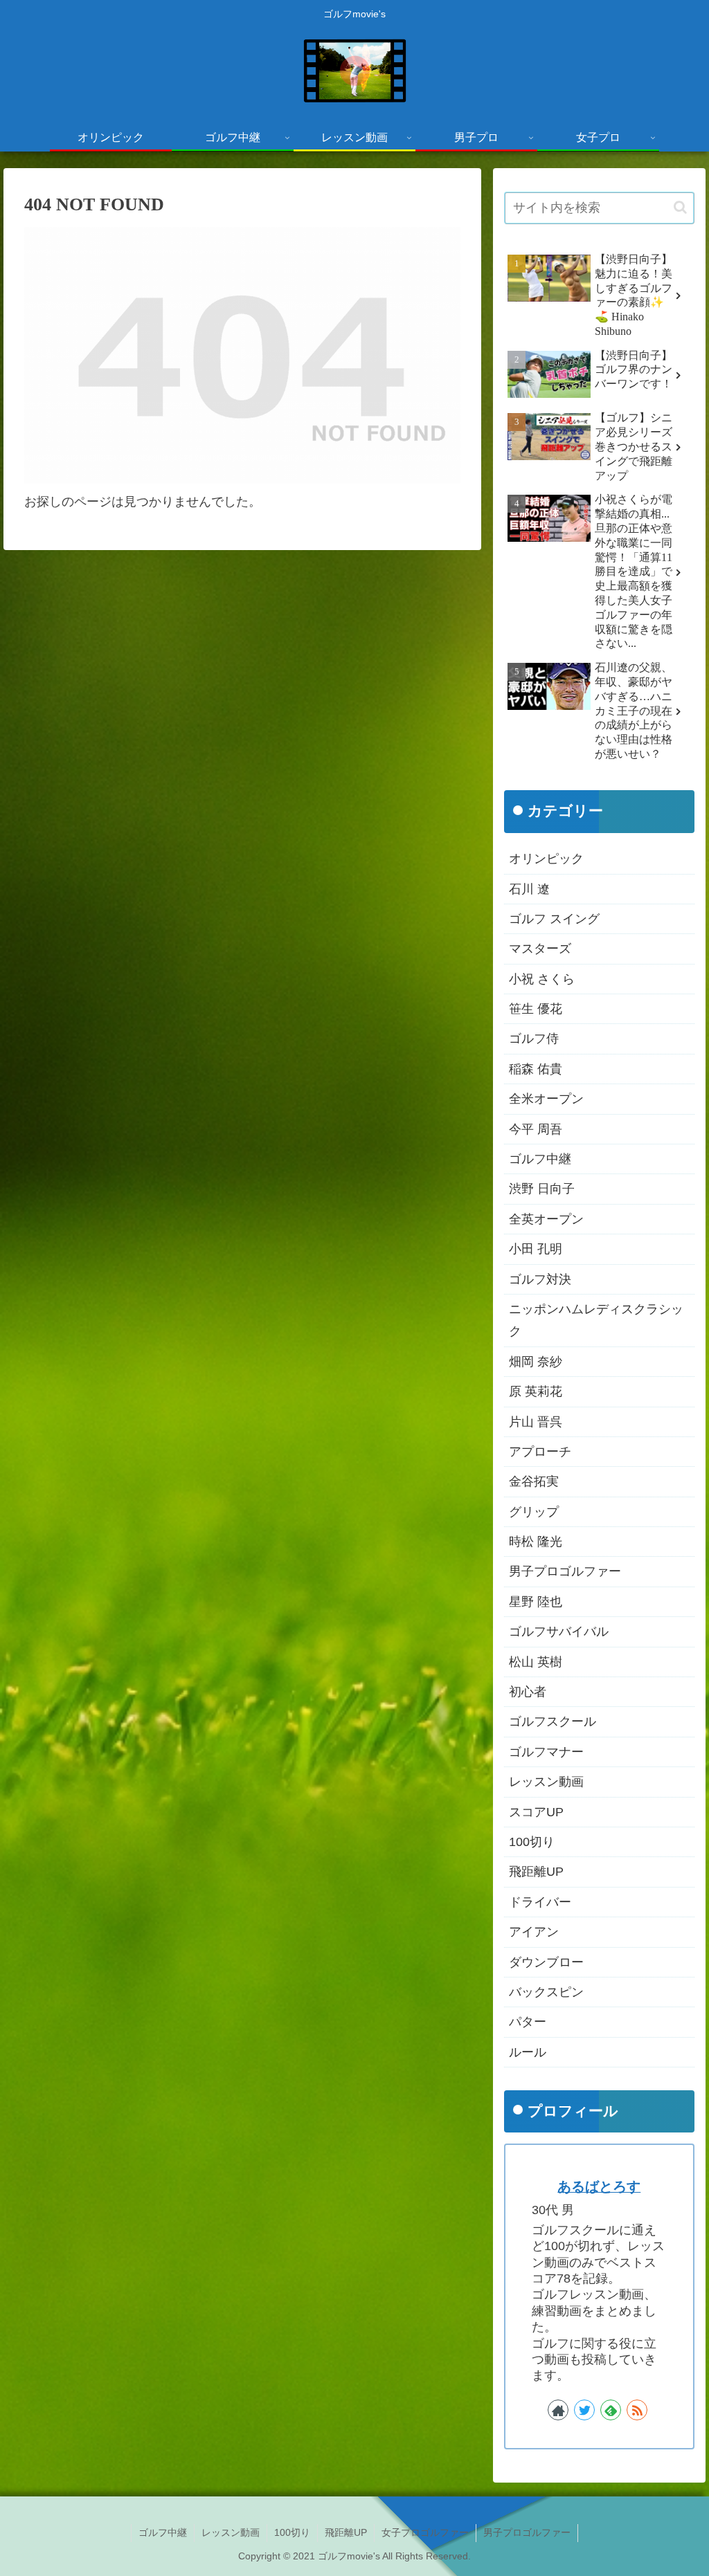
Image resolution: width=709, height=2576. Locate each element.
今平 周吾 (536, 1129)
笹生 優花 (536, 1009)
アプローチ (540, 1452)
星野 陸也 (536, 1602)
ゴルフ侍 (534, 1039)
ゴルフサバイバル (559, 1632)
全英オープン (546, 1219)
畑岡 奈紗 (536, 1362)
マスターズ (540, 949)
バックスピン (546, 1992)
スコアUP (536, 1812)
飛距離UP (536, 1872)
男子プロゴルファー (565, 1571)
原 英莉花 (536, 1391)
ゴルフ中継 (540, 1159)
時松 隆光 (536, 1542)
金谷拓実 (534, 1481)
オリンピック (546, 859)
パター (528, 2022)
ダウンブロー (546, 1962)
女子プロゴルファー (425, 2532)
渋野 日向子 (542, 1189)
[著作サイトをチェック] (558, 2410)
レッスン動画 (546, 1782)
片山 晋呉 (536, 1422)
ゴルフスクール (553, 1721)
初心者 (528, 1692)
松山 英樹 (536, 1662)
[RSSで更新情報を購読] (637, 2410)
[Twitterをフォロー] (584, 2410)
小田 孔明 (536, 1249)
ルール (528, 2052)
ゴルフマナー (546, 1752)
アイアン (534, 1932)
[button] (680, 207)
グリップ (534, 1512)
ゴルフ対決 (540, 1279)
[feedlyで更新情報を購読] (611, 2410)
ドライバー (540, 1902)
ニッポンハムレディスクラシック (596, 1320)
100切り (532, 1842)
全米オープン (546, 1099)
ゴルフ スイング (554, 919)
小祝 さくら (542, 979)
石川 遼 (529, 889)
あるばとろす (599, 2186)
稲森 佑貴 (536, 1069)
